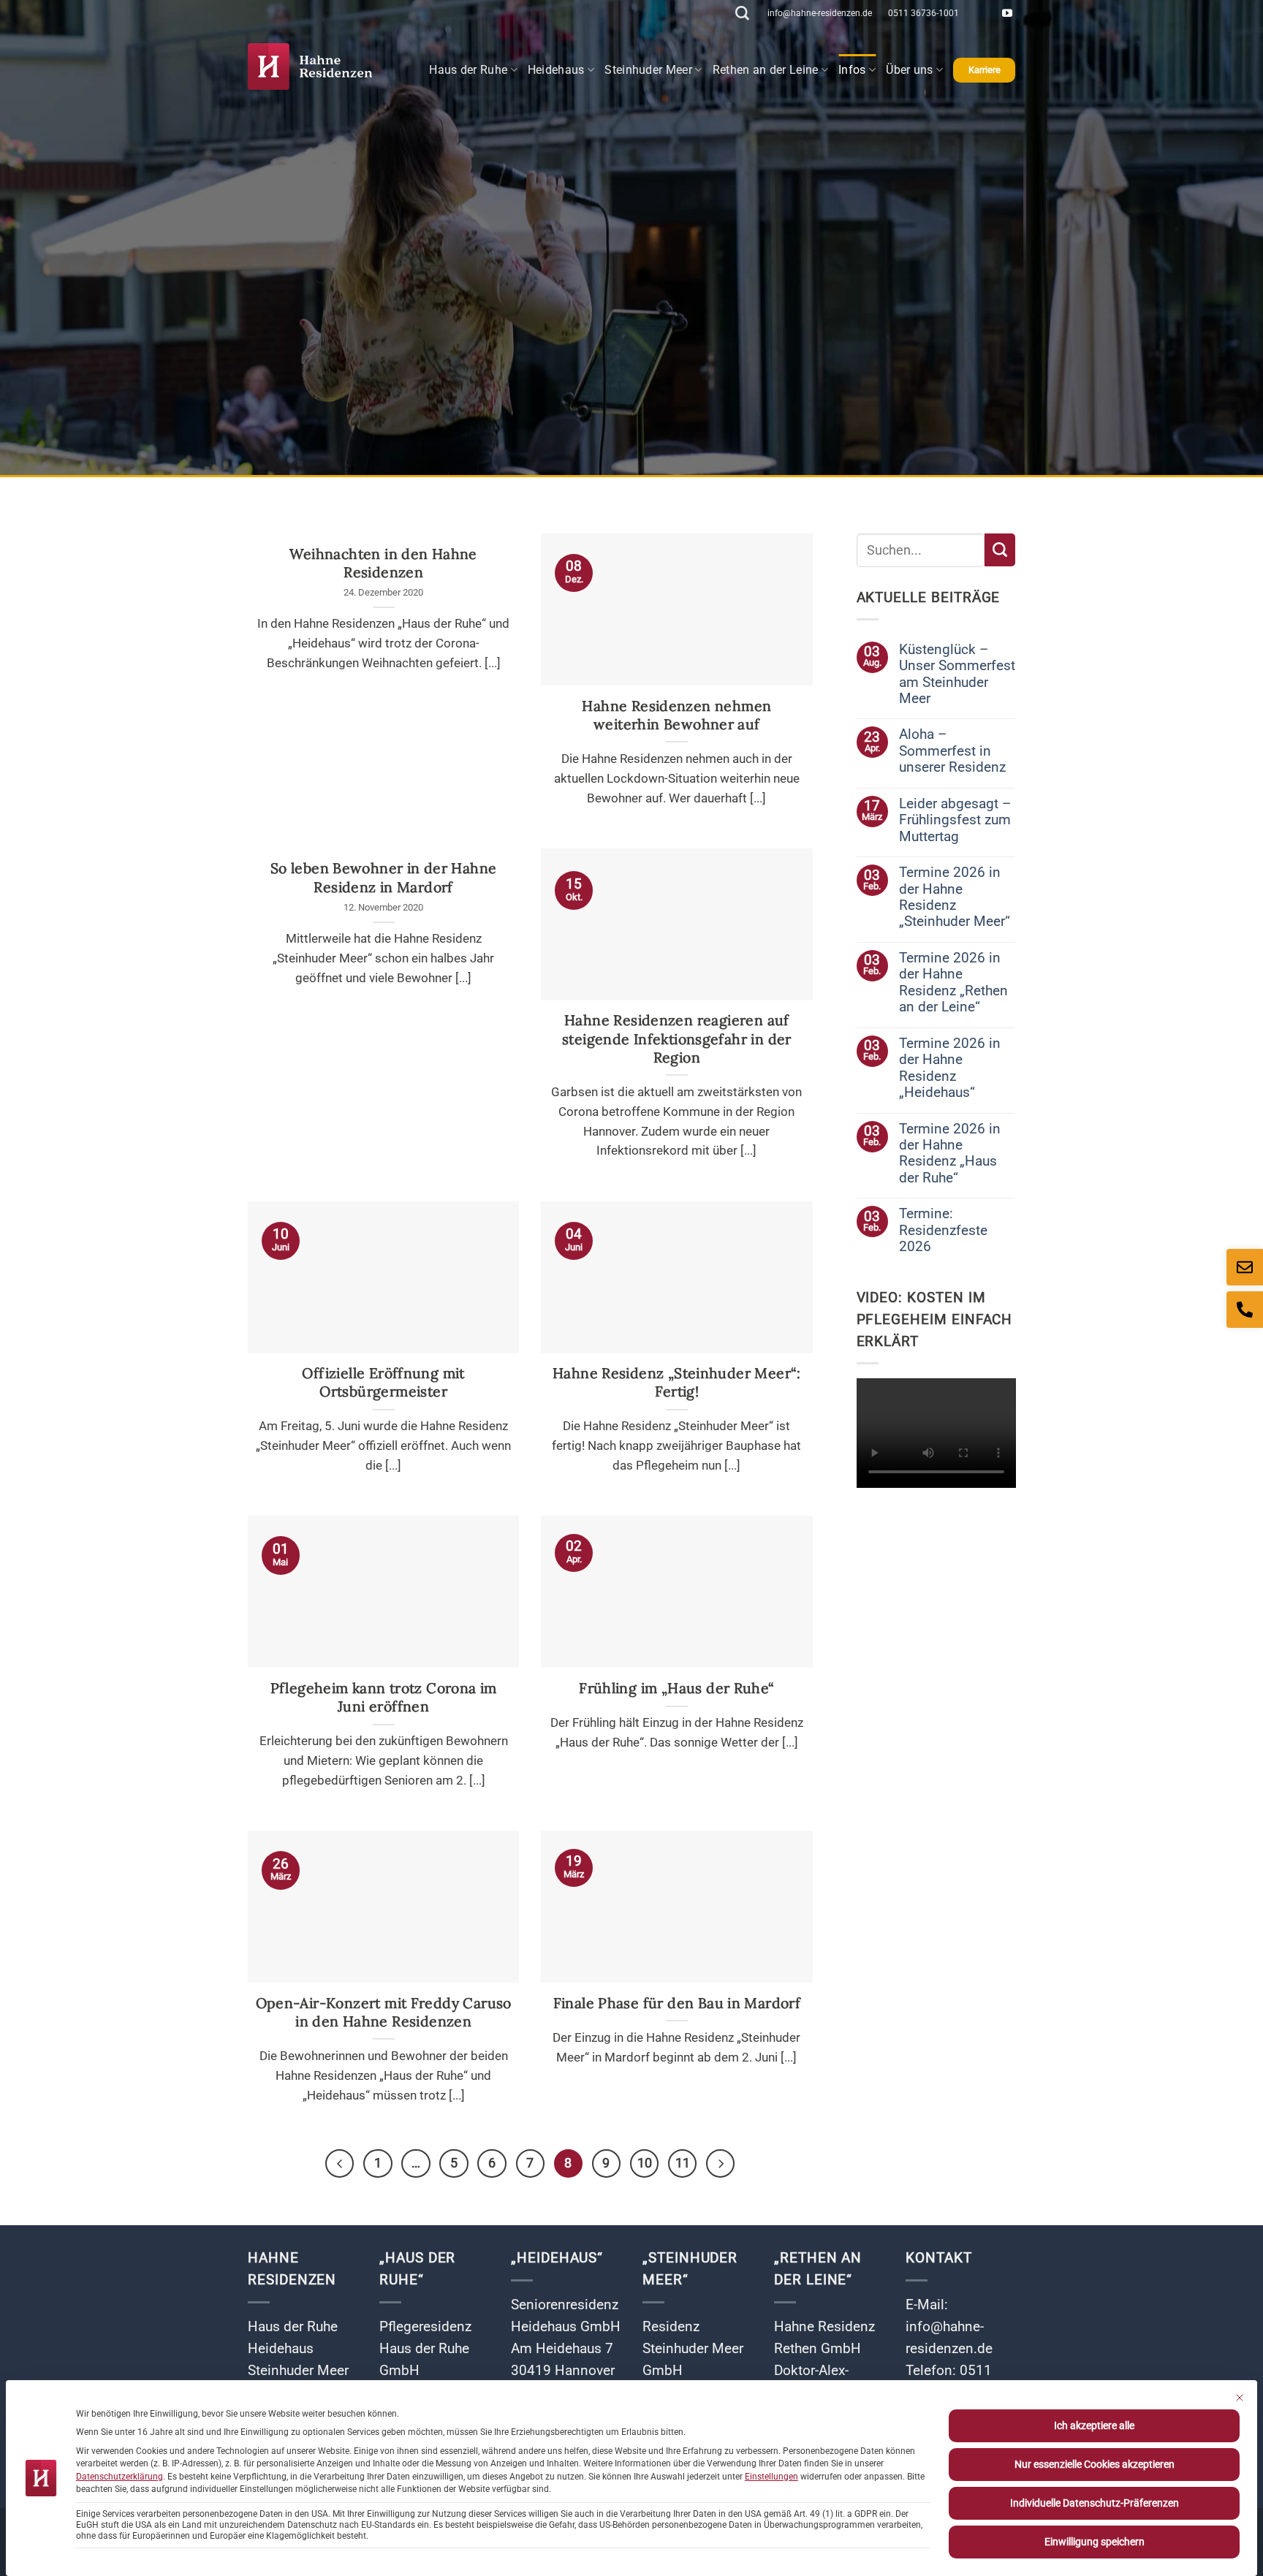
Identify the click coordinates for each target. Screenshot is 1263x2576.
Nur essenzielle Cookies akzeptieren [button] (1095, 2464)
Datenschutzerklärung (120, 2477)
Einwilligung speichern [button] (1095, 2542)
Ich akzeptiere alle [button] (1094, 2425)
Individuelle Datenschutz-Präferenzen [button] (1095, 2503)
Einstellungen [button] (771, 2477)
